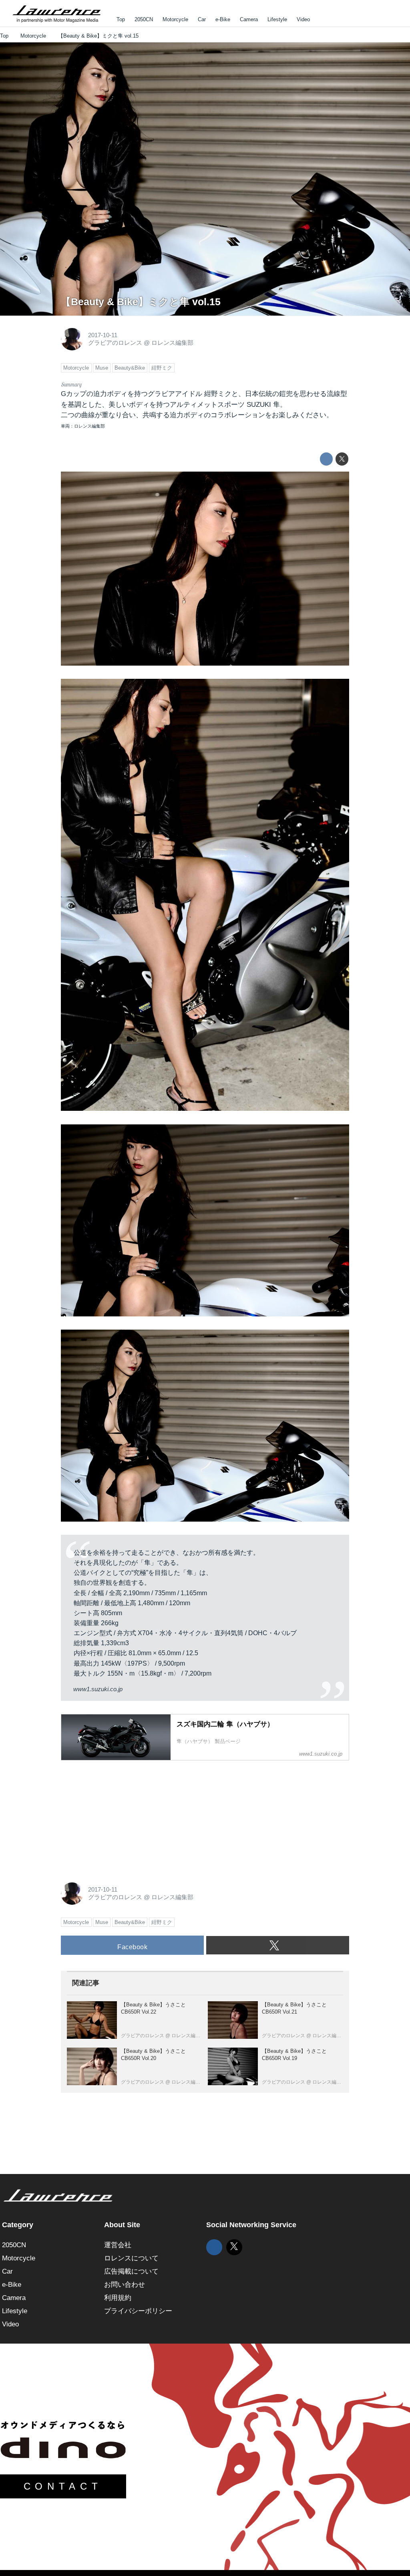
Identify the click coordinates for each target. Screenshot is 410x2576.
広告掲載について (131, 2271)
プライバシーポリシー (138, 2311)
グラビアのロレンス (115, 343)
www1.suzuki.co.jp (98, 1689)
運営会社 (118, 2245)
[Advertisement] (121, 1817)
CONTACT (63, 2486)
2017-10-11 (103, 335)
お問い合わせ (125, 2285)
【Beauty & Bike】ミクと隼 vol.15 (141, 302)
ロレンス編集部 (172, 343)
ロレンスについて (131, 2258)
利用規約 (118, 2298)
